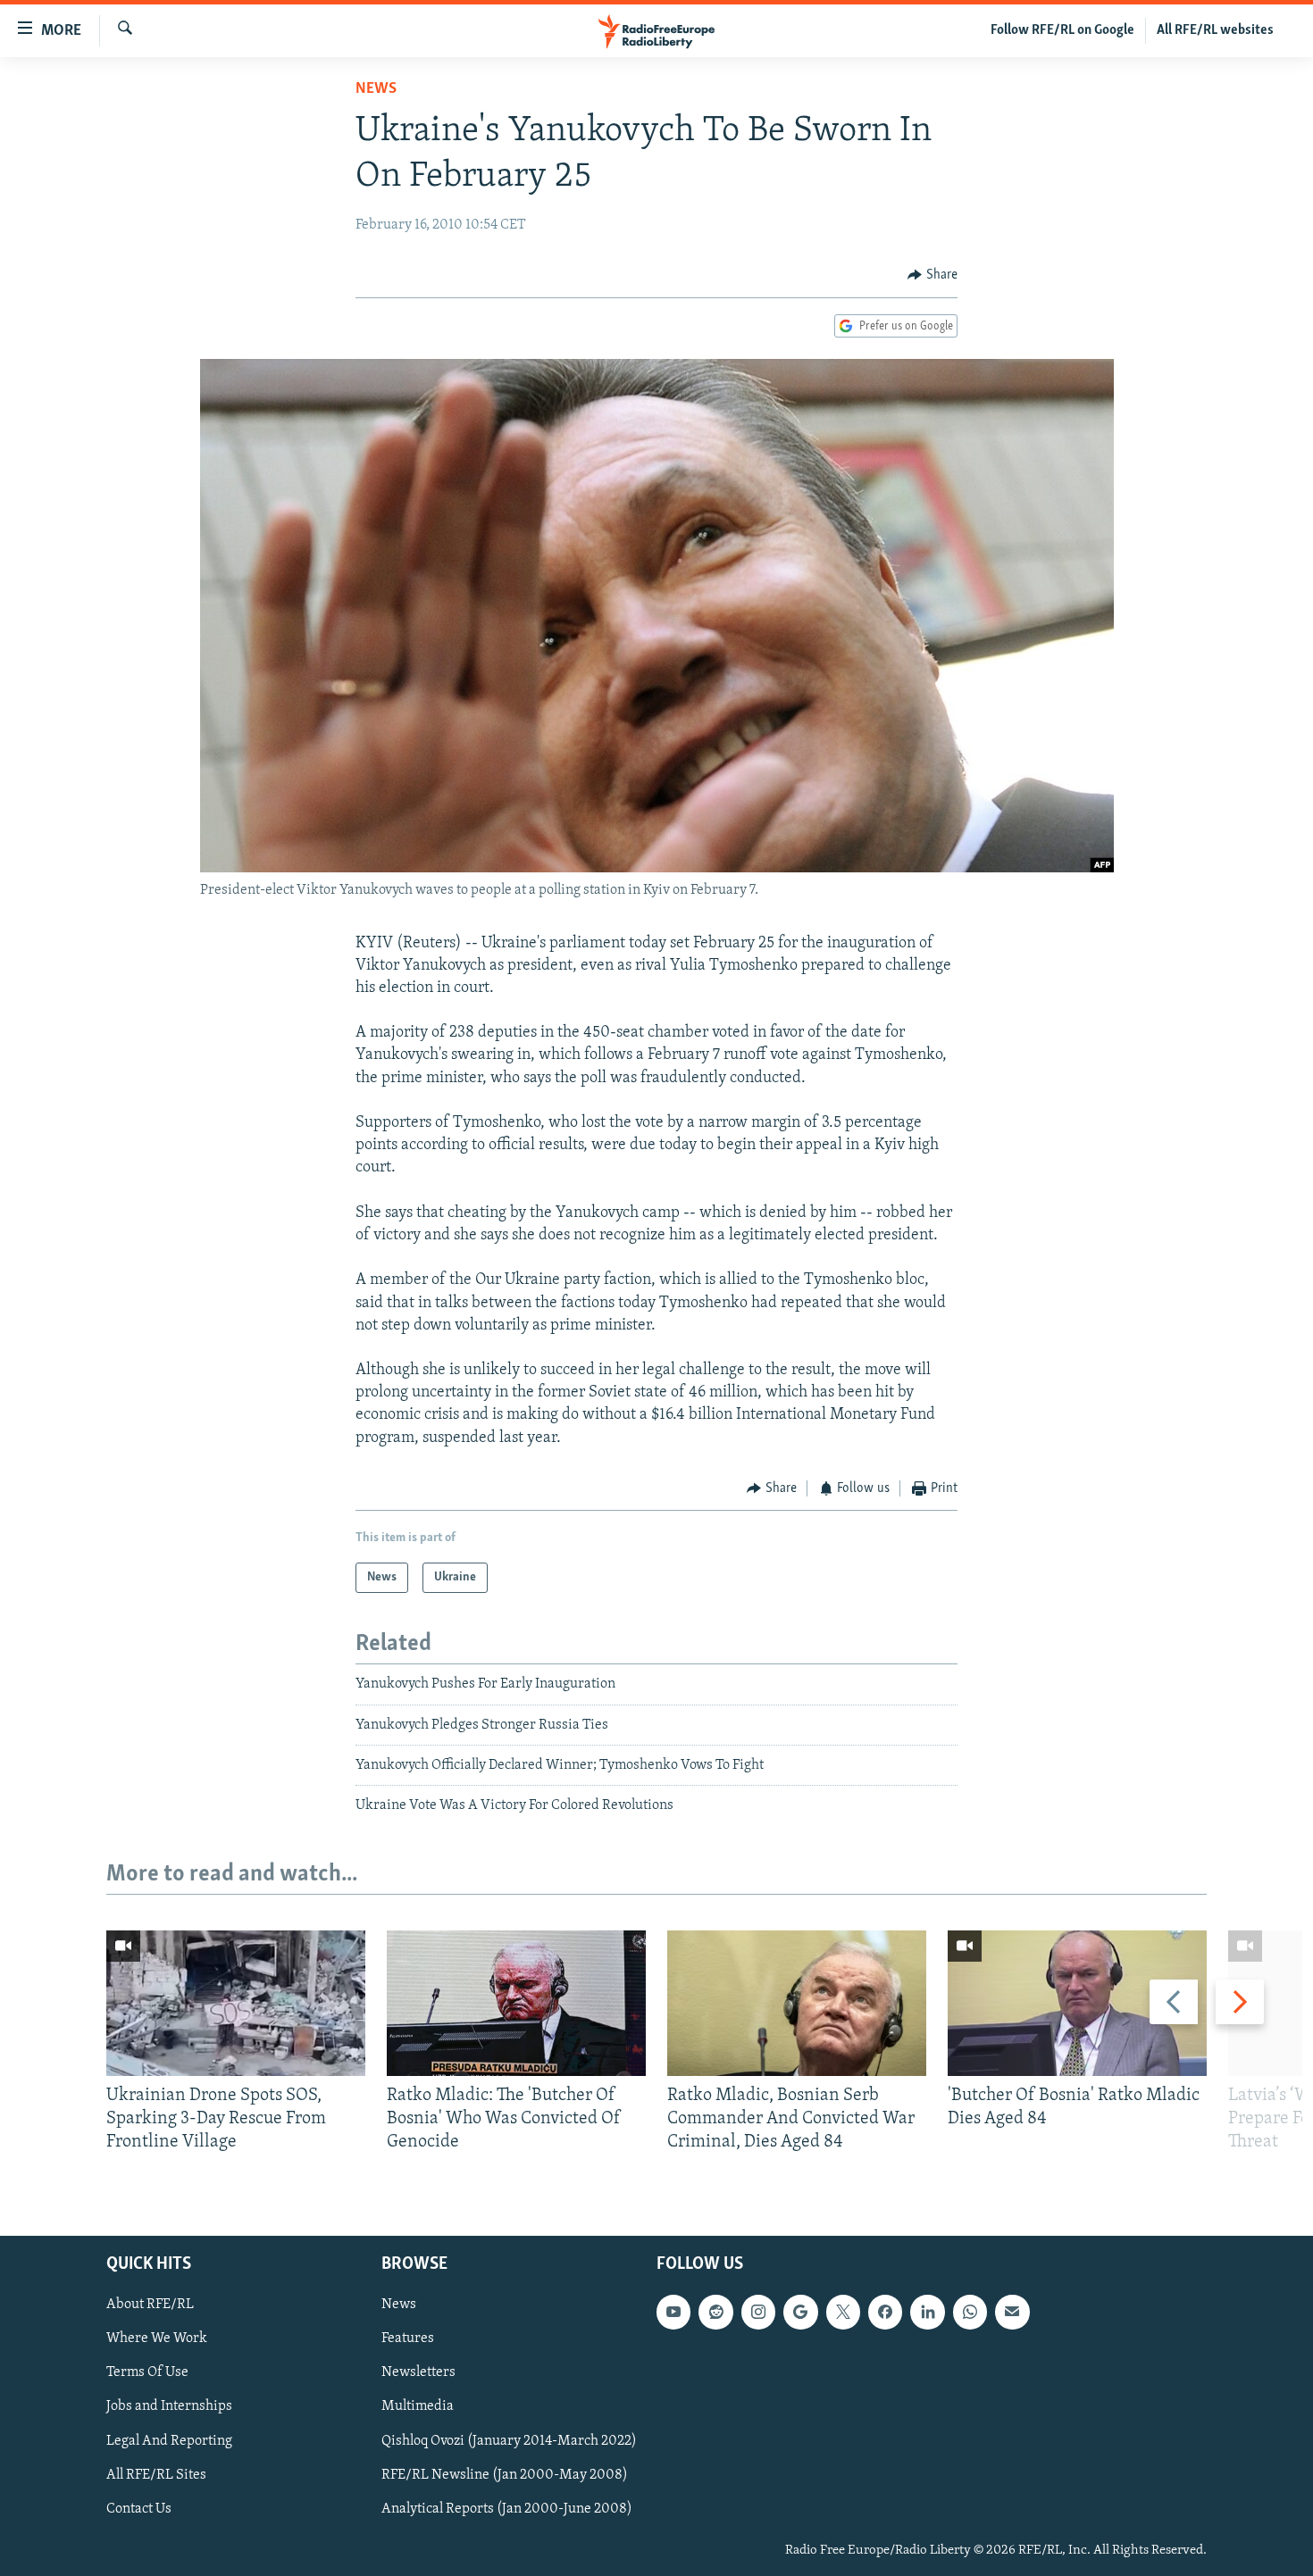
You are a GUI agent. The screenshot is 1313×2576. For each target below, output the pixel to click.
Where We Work (157, 2338)
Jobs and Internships (169, 2406)
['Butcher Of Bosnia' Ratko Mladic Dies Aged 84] (1077, 2003)
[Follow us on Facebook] (885, 2312)
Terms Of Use (147, 2372)
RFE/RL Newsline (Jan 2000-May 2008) (505, 2474)
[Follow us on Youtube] (673, 2312)
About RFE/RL (150, 2305)
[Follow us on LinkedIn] (927, 2312)
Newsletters (418, 2372)
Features (408, 2338)
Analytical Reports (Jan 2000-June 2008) (507, 2508)
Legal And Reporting (169, 2440)
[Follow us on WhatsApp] (970, 2312)
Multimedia (418, 2406)
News (376, 89)
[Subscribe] (1012, 2312)
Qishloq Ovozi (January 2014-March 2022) (509, 2440)
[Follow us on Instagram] (758, 2312)
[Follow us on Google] (800, 2312)
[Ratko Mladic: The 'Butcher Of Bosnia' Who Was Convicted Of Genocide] (516, 2003)
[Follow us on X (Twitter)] (843, 2312)
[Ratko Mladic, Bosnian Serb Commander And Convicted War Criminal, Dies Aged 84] (797, 2003)
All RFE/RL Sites (156, 2474)
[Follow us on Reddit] (715, 2312)
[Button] (932, 275)
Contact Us (139, 2508)
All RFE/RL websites (1215, 30)
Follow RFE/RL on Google (1062, 30)
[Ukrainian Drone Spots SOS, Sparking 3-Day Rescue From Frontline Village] (236, 2003)
